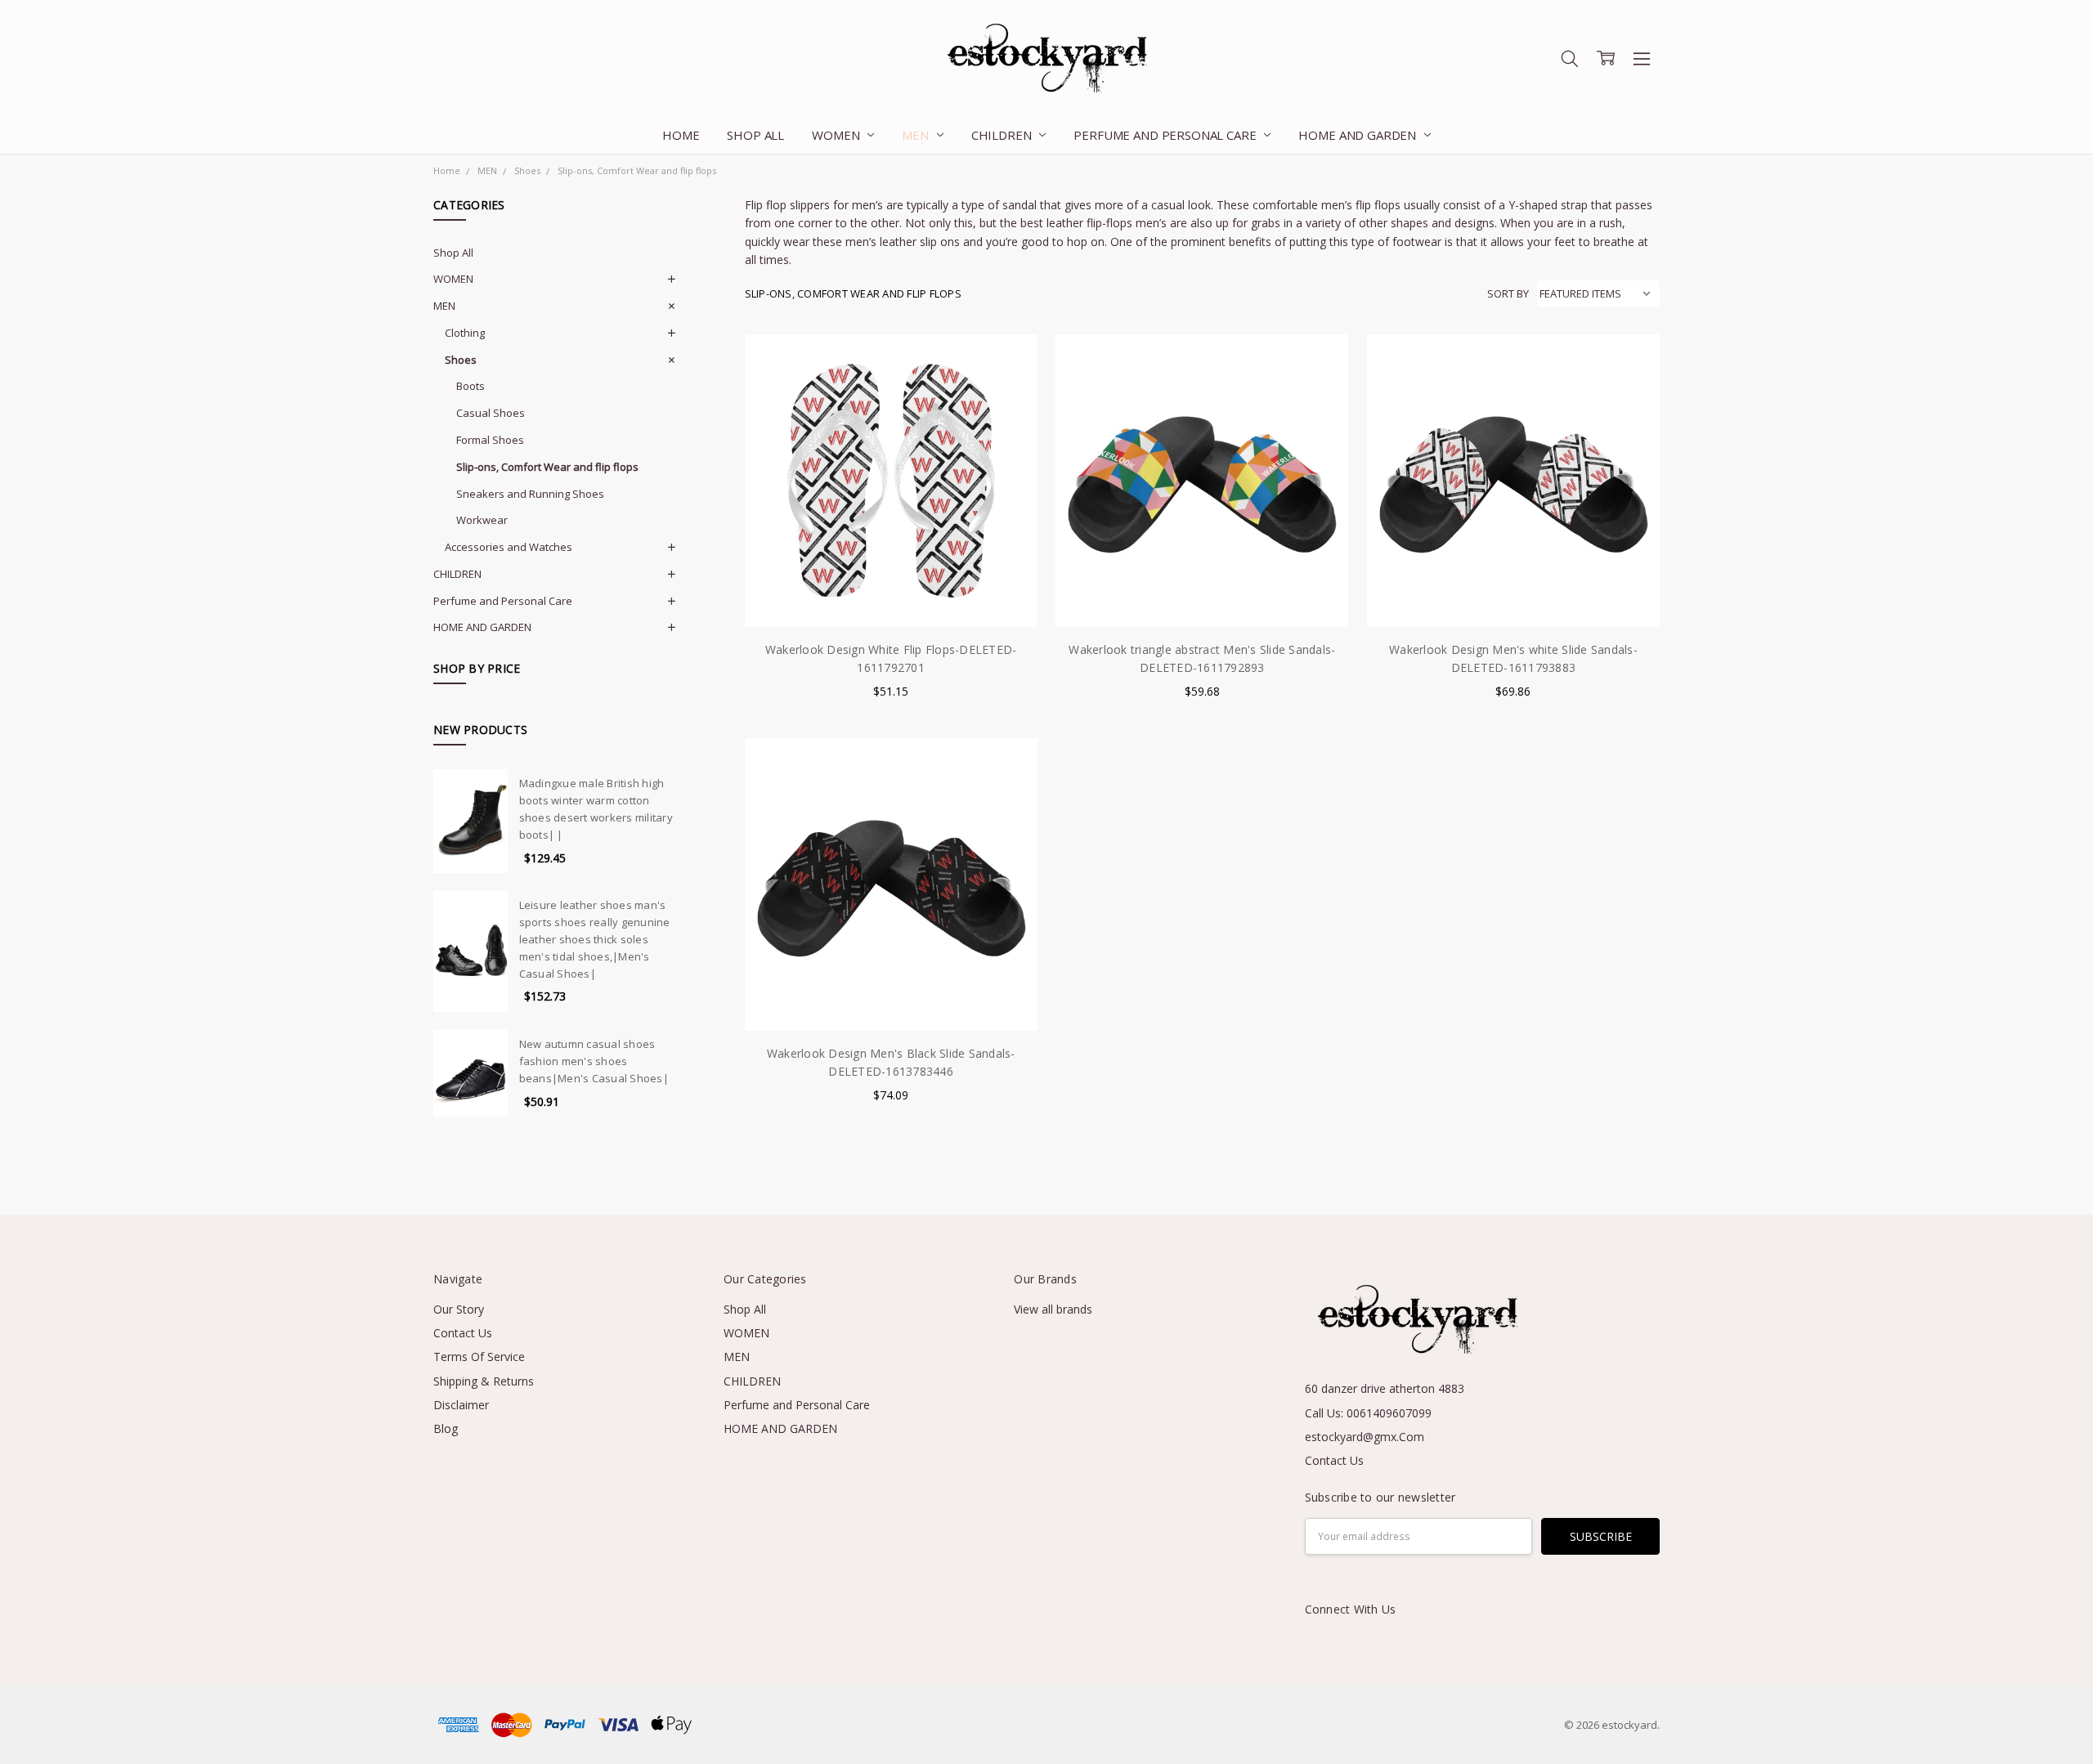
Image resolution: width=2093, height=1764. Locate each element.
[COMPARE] (1008, 389)
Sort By (1508, 293)
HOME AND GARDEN (1359, 135)
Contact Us (463, 1333)
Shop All (755, 135)
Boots (471, 386)
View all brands (1053, 1309)
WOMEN (837, 135)
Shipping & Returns (484, 1381)
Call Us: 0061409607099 (1368, 1413)
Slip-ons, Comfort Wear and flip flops (547, 467)
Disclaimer (461, 1405)
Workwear (482, 520)
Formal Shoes (490, 440)
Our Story (459, 1309)
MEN (917, 135)
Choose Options (891, 593)
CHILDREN (1003, 135)
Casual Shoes (491, 413)
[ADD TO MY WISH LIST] (1008, 415)
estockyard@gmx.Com (1365, 1437)
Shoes (461, 360)
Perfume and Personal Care (1166, 135)
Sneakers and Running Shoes (530, 494)
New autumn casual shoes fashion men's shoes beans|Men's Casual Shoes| (594, 1061)
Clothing (465, 333)
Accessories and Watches (509, 547)
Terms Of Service (479, 1357)
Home (681, 135)
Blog (446, 1428)
